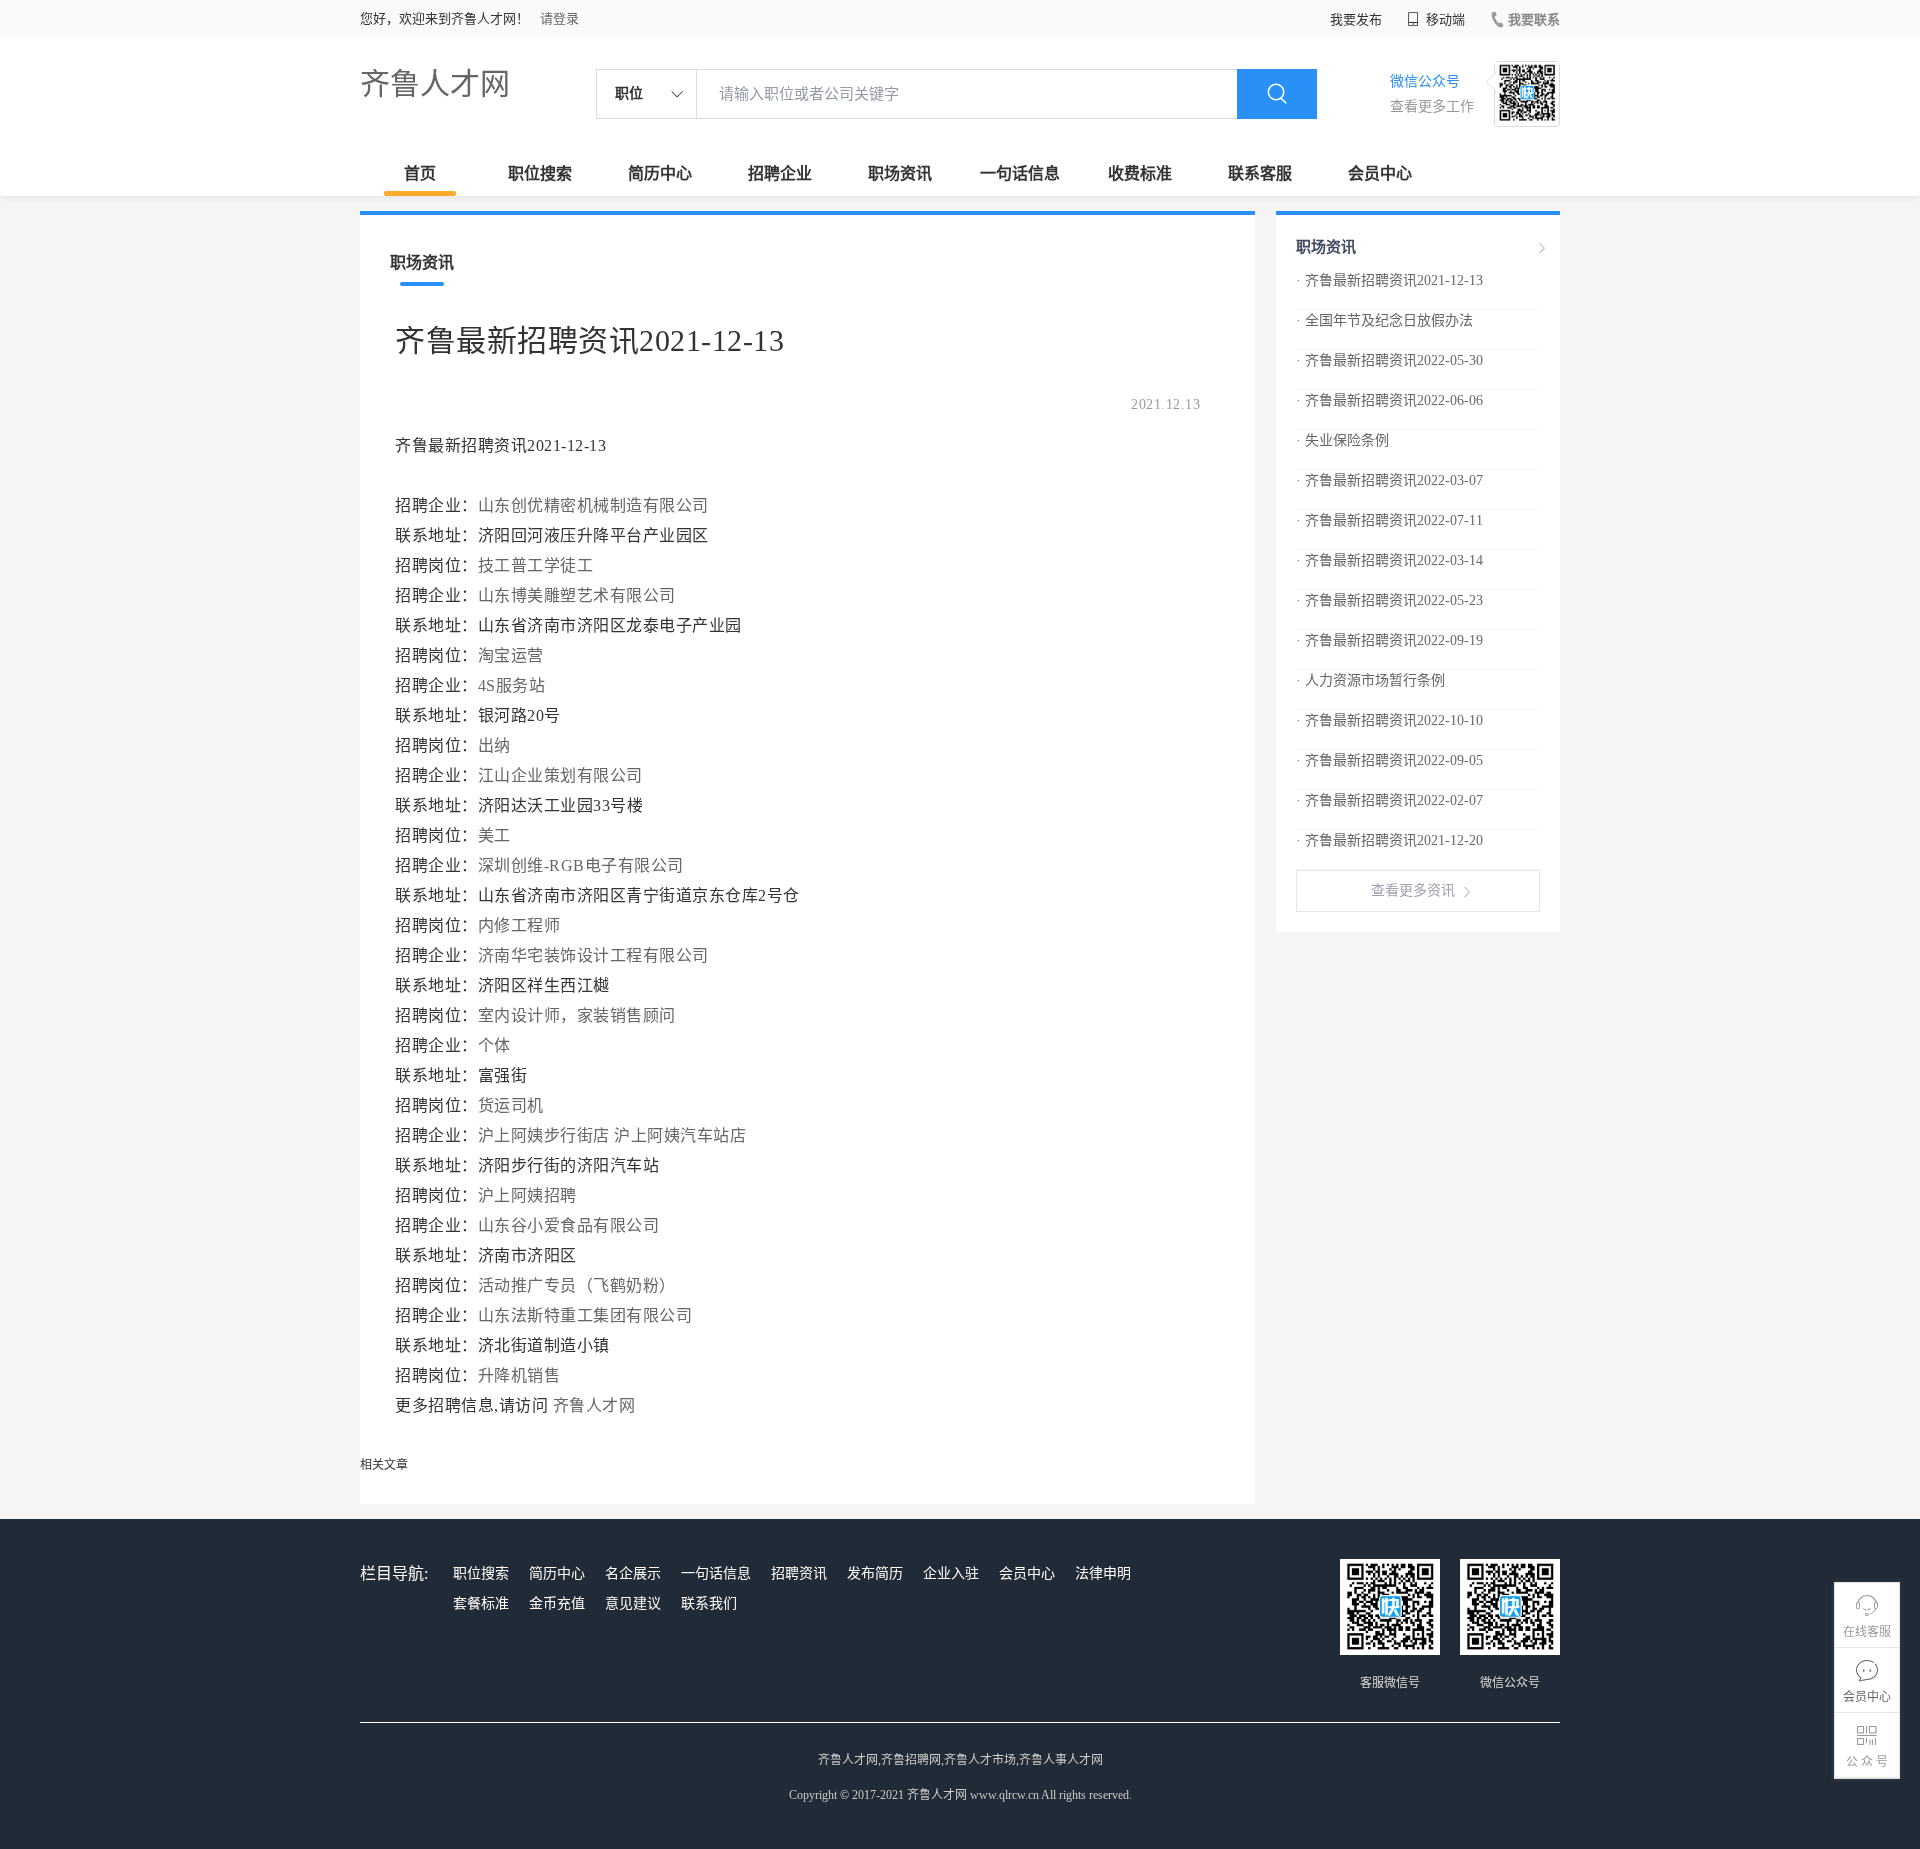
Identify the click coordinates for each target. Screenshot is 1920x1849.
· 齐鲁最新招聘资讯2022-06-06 (1389, 400)
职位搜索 (540, 173)
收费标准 (1140, 173)
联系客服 (1260, 173)
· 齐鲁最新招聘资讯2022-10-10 (1389, 720)
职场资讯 (900, 173)
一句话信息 (1020, 173)
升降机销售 (519, 1375)
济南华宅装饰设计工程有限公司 (593, 955)
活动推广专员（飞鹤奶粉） (577, 1285)
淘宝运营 (511, 655)
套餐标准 (481, 1603)
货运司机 (511, 1105)
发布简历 (875, 1573)
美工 (494, 835)
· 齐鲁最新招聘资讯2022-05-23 (1389, 600)
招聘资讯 (799, 1573)
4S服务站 (512, 685)
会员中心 (1380, 173)
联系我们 (709, 1603)
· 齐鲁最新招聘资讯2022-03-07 (1389, 480)
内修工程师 (519, 925)
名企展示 (633, 1573)
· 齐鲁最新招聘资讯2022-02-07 (1389, 800)
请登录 (559, 18)
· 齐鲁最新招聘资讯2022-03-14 (1389, 560)
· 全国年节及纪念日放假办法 (1384, 320)
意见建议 (633, 1603)
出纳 (494, 745)
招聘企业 (780, 173)
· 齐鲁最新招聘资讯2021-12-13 (1389, 280)
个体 (494, 1045)
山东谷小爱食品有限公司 (569, 1225)
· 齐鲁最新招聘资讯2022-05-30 (1389, 360)
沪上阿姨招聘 (527, 1195)
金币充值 (557, 1603)
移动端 (1444, 19)
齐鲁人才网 (435, 83)
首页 (420, 173)
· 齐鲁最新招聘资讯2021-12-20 (1389, 840)
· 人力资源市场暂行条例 (1370, 680)
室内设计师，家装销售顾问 (577, 1015)
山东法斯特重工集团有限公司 (585, 1315)
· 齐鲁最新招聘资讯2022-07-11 (1389, 520)
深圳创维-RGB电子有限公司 (581, 865)
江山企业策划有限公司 (560, 775)
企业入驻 (951, 1573)
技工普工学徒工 (536, 565)
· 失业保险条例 (1342, 440)
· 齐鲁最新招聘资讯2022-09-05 (1389, 760)
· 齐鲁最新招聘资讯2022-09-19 (1389, 640)
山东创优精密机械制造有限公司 (593, 505)
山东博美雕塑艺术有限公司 (577, 595)
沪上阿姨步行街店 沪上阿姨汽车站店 (612, 1135)
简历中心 (660, 173)
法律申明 (1103, 1573)
